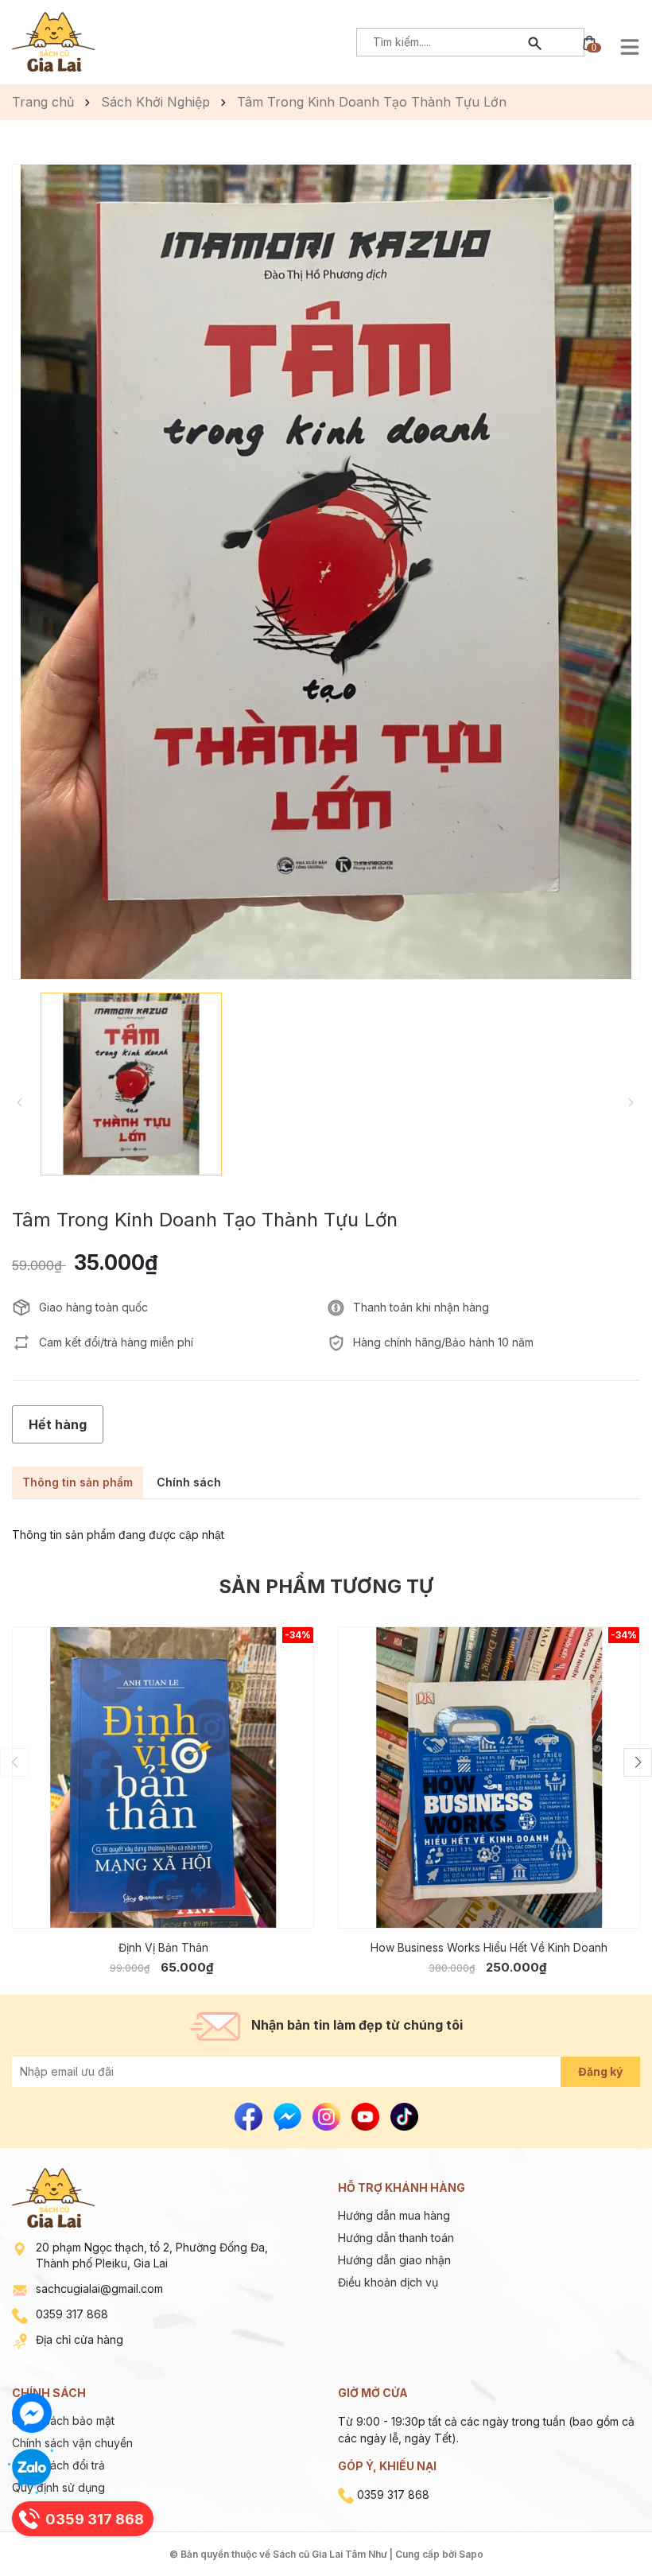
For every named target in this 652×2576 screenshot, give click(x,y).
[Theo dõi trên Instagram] (328, 2115)
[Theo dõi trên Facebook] (250, 2115)
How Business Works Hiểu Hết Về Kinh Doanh (489, 1947)
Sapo (471, 2554)
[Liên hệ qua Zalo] (32, 2469)
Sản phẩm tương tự (326, 1586)
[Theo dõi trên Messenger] (289, 2115)
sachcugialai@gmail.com (99, 2288)
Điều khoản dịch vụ (388, 2282)
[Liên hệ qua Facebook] (32, 2413)
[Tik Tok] (404, 2115)
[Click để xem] (326, 572)
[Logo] (53, 40)
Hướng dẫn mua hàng (394, 2215)
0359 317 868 (72, 2314)
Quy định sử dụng (58, 2487)
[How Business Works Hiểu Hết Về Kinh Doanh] (489, 1778)
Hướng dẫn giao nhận (394, 2260)
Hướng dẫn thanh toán (396, 2238)
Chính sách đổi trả (58, 2465)
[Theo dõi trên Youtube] (367, 2115)
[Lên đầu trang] (602, 2526)
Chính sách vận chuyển (72, 2443)
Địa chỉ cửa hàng (80, 2339)
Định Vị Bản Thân (163, 1947)
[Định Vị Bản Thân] (163, 1778)
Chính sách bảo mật (63, 2421)
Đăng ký (600, 2071)
